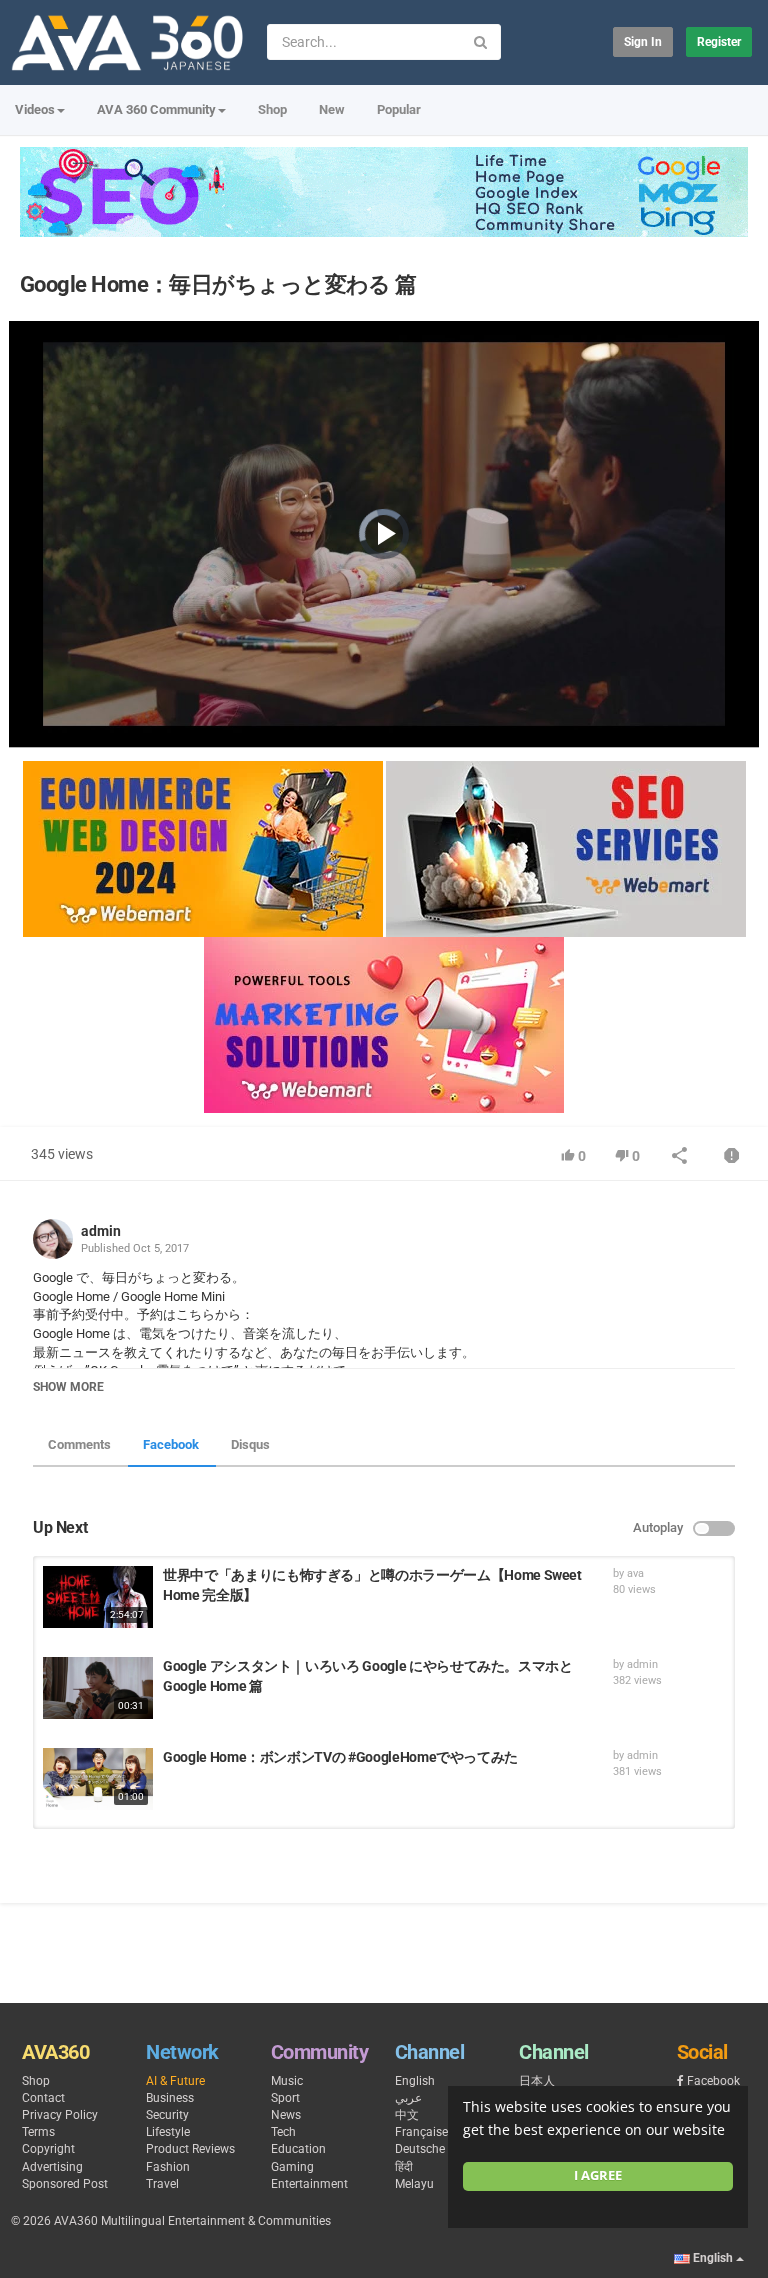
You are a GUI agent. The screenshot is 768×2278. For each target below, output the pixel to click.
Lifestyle (168, 2132)
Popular (399, 109)
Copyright (48, 2149)
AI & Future (175, 2081)
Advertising (52, 2167)
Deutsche (420, 2149)
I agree (598, 2175)
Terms (38, 2132)
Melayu (414, 2184)
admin (101, 1231)
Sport (285, 2098)
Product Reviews (190, 2149)
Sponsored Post (65, 2184)
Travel (162, 2184)
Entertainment (309, 2184)
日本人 (537, 2081)
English (415, 2081)
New (332, 109)
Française (421, 2132)
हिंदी (404, 2167)
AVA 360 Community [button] (156, 109)
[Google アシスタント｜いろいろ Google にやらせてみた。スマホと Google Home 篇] (98, 1688)
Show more (68, 1387)
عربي (408, 2098)
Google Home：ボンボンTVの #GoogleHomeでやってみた (340, 1757)
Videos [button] (35, 109)
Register (719, 42)
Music (287, 2081)
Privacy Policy (60, 2115)
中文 (407, 2115)
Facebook (171, 1444)
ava (635, 1573)
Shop (272, 109)
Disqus (250, 1444)
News (286, 2115)
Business (170, 2098)
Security (167, 2115)
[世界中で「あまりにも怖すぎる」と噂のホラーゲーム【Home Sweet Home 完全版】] (98, 1597)
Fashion (168, 2167)
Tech (283, 2132)
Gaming (292, 2167)
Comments (79, 1444)
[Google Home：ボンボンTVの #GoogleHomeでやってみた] (98, 1779)
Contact (43, 2098)
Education (298, 2149)
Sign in (643, 42)
